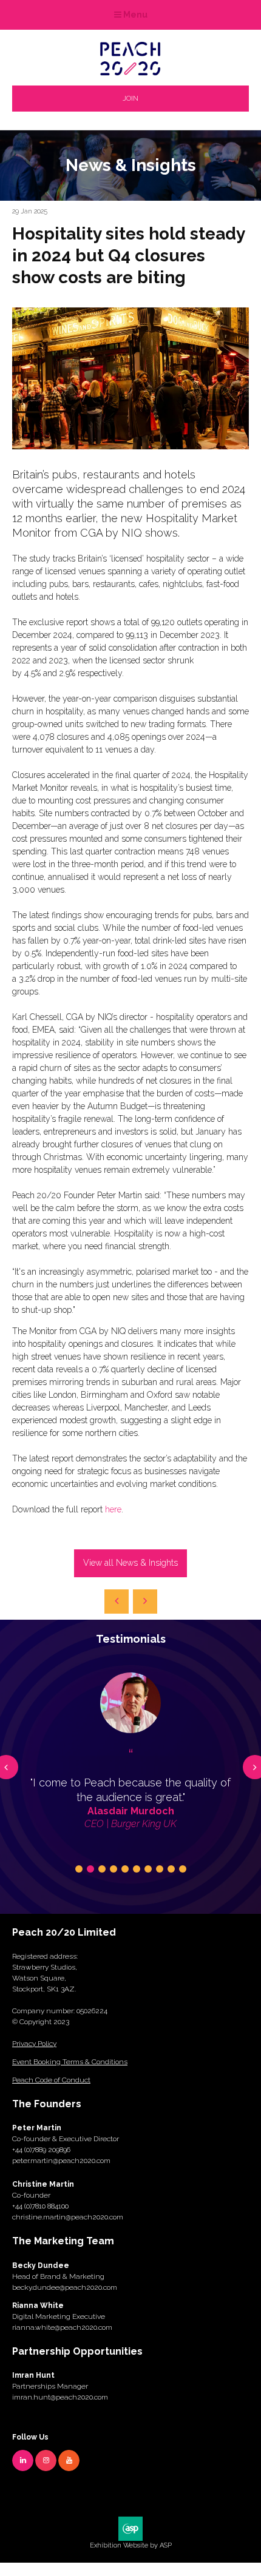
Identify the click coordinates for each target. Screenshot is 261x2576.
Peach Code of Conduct (51, 2080)
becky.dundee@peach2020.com (65, 2287)
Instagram (46, 2460)
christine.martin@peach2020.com (68, 2217)
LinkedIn (23, 2460)
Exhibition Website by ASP (131, 2545)
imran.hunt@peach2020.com (60, 2397)
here (113, 1509)
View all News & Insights (130, 1563)
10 (183, 1869)
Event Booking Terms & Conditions (70, 2062)
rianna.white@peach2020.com (62, 2327)
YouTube (69, 2460)
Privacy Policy (34, 2044)
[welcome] (130, 72)
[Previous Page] (117, 1602)
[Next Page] (145, 1602)
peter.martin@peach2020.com (61, 2161)
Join (130, 98)
